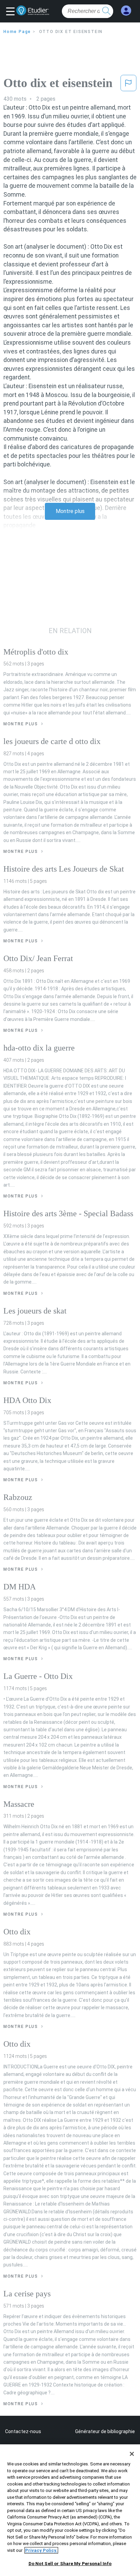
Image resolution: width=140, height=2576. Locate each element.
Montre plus (70, 511)
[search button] (106, 11)
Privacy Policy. (41, 2550)
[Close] (132, 2454)
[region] (70, 2510)
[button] (12, 12)
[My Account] (126, 11)
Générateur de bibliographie (105, 2431)
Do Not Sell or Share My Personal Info (70, 2564)
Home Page (17, 32)
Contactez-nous (23, 2431)
